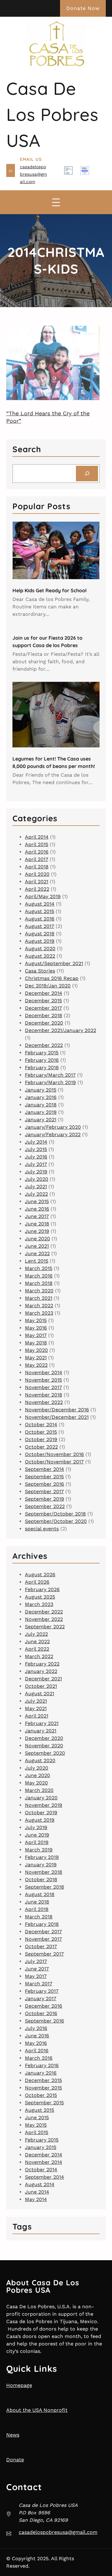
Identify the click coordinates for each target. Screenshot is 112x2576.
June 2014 (37, 2192)
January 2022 (41, 1671)
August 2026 (40, 1575)
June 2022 (37, 1253)
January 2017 (41, 1998)
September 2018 (44, 1887)
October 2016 (41, 2013)
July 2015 (36, 1149)
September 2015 (44, 1477)
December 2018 (44, 1015)
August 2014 (40, 904)
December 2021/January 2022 (61, 1030)
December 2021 (43, 1679)
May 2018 (36, 1343)
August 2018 (40, 934)
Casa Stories (40, 971)
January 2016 (41, 1097)
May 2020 (36, 1350)
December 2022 (44, 1045)
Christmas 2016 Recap (52, 978)
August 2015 (40, 911)
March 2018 (39, 1283)
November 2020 (44, 1746)
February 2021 (42, 1723)
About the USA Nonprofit (37, 2410)
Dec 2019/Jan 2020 (48, 986)
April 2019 (37, 1842)
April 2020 (37, 874)
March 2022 (39, 1306)
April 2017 (37, 859)
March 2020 (39, 1291)
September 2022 (45, 1506)
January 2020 (41, 1798)
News (13, 2435)
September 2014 (44, 1469)
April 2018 (37, 867)
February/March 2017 (50, 1075)
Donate (15, 2460)
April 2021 (37, 882)
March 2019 (39, 1850)
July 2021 (36, 1187)
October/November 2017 (54, 1462)
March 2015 (39, 1268)
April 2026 (37, 1582)
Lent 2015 (37, 1261)
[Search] (87, 473)
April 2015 (37, 844)
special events (42, 1529)
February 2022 (42, 1664)
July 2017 (36, 1164)
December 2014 (44, 993)
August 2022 (40, 956)
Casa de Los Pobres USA (52, 114)
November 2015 (43, 1380)
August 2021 (40, 1694)
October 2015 (41, 1432)
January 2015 (41, 1090)
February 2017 (42, 1991)
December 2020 (44, 1023)
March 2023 (39, 1313)
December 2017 (43, 1008)
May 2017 (36, 1335)
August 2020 (40, 948)
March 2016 (39, 1276)
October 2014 (41, 1425)
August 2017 (40, 926)
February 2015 (42, 1053)
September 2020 (45, 1753)
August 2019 (40, 941)
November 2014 (44, 1372)
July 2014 (36, 1142)
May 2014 (36, 2199)
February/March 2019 (50, 1082)
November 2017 (43, 1387)
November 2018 (44, 1395)
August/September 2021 (54, 963)
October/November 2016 (54, 1454)
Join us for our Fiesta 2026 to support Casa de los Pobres (47, 642)
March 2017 (39, 1984)
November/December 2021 (57, 1417)
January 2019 (41, 1112)
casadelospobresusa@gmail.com (33, 174)
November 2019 (44, 1805)
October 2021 (41, 1686)
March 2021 (39, 1298)
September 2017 (44, 1491)
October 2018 (41, 1879)
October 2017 (41, 1946)
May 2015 (36, 1320)
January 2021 (41, 1120)
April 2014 (37, 837)
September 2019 (44, 1499)
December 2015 (43, 1001)
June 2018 (37, 1224)
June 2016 (37, 1209)
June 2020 (37, 1239)
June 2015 (37, 1201)
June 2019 (37, 1231)
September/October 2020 (56, 1521)
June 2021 (37, 1246)
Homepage (19, 2385)
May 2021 (36, 1358)
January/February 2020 (53, 1127)
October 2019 (41, 1439)
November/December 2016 (57, 1410)
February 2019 (42, 1857)
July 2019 (36, 1172)
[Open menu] (56, 202)
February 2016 (42, 1060)
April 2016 (37, 852)
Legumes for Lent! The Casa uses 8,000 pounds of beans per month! (54, 762)
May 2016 (36, 1328)
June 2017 (37, 1216)
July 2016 (36, 1157)
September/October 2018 (55, 1514)
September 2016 (44, 1484)
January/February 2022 (53, 1134)
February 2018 (42, 1067)
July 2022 (36, 1194)
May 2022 (36, 1365)
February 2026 (42, 1589)
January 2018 (41, 1105)
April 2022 (37, 889)
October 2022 (41, 1447)
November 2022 (44, 1402)
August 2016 (40, 919)
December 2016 (44, 2006)
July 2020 (37, 1179)
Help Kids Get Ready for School (49, 590)
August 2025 (40, 1597)
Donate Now (83, 8)
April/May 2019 (43, 896)
